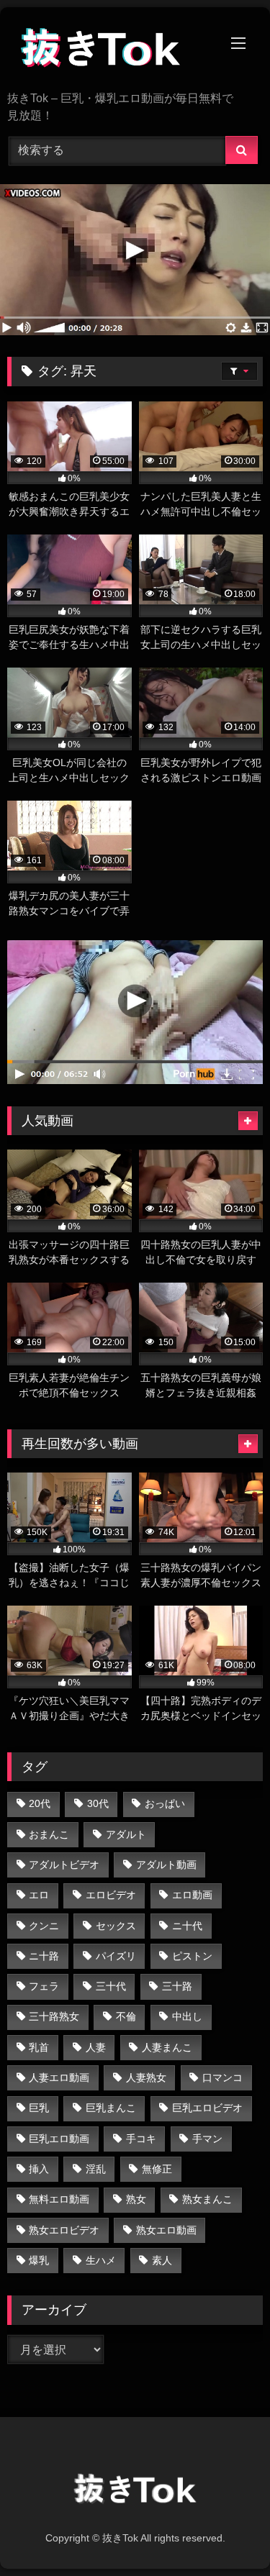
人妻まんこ (167, 2047)
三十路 (177, 1986)
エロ (39, 1895)
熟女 (136, 2199)
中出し (187, 2016)
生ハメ (101, 2260)
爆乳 (39, 2260)
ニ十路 (44, 1956)
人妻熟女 (146, 2077)
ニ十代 (187, 1926)
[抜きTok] (111, 50)
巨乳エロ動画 (59, 2139)
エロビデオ (111, 1895)
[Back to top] (225, 2533)
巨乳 (39, 2108)
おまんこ (49, 1834)
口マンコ (222, 2077)
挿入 (39, 2169)
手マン (207, 2139)
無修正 (157, 2169)
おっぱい (165, 1803)
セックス (116, 1926)
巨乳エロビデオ (207, 2108)
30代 (98, 1803)
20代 (40, 1803)
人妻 (96, 2047)
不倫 (126, 2016)
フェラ (44, 1986)
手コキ (141, 2139)
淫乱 (96, 2169)
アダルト (126, 1834)
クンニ (44, 1926)
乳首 (39, 2047)
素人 (162, 2260)
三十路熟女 (54, 2016)
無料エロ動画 (59, 2199)
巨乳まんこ (111, 2108)
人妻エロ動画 (59, 2077)
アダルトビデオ (64, 1865)
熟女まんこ (207, 2199)
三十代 (111, 1986)
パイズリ (116, 1956)
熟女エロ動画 (166, 2230)
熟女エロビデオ (64, 2230)
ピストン (192, 1956)
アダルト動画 (166, 1865)
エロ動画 (192, 1895)
